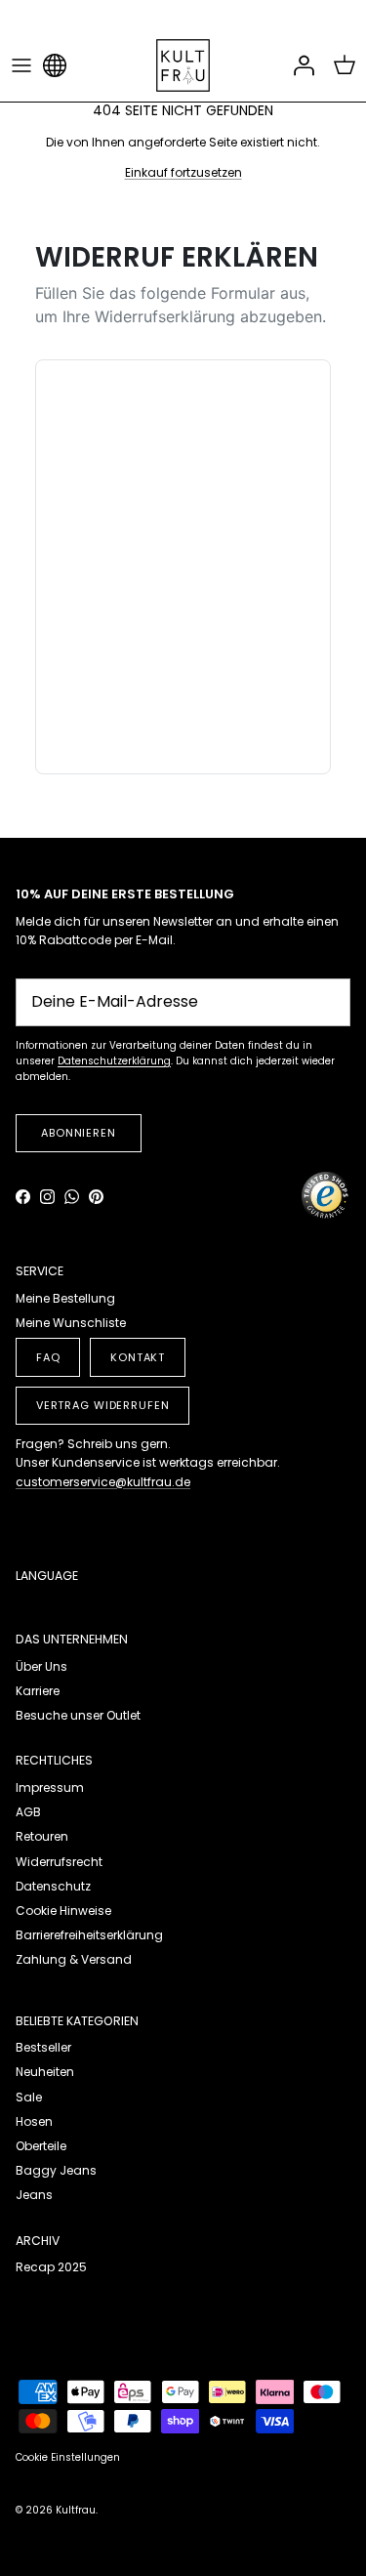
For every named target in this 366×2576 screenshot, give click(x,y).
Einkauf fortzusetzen (183, 172)
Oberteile (41, 2146)
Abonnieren (79, 1133)
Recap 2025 (51, 2267)
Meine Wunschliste (71, 1323)
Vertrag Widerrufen (103, 1405)
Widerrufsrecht (59, 1862)
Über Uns (41, 1666)
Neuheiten (45, 2072)
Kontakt (138, 1357)
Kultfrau (76, 2510)
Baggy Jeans (56, 2170)
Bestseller (43, 2047)
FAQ (48, 1357)
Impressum (50, 1787)
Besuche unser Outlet (78, 1715)
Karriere (38, 1691)
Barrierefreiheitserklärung (89, 1935)
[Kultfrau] (183, 65)
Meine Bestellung (65, 1298)
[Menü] (21, 65)
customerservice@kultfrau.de (103, 1482)
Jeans (34, 2195)
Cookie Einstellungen (68, 2457)
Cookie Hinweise (63, 1911)
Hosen (34, 2121)
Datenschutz (53, 1886)
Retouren (42, 1836)
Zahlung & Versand (74, 1959)
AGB (28, 1812)
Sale (29, 2097)
